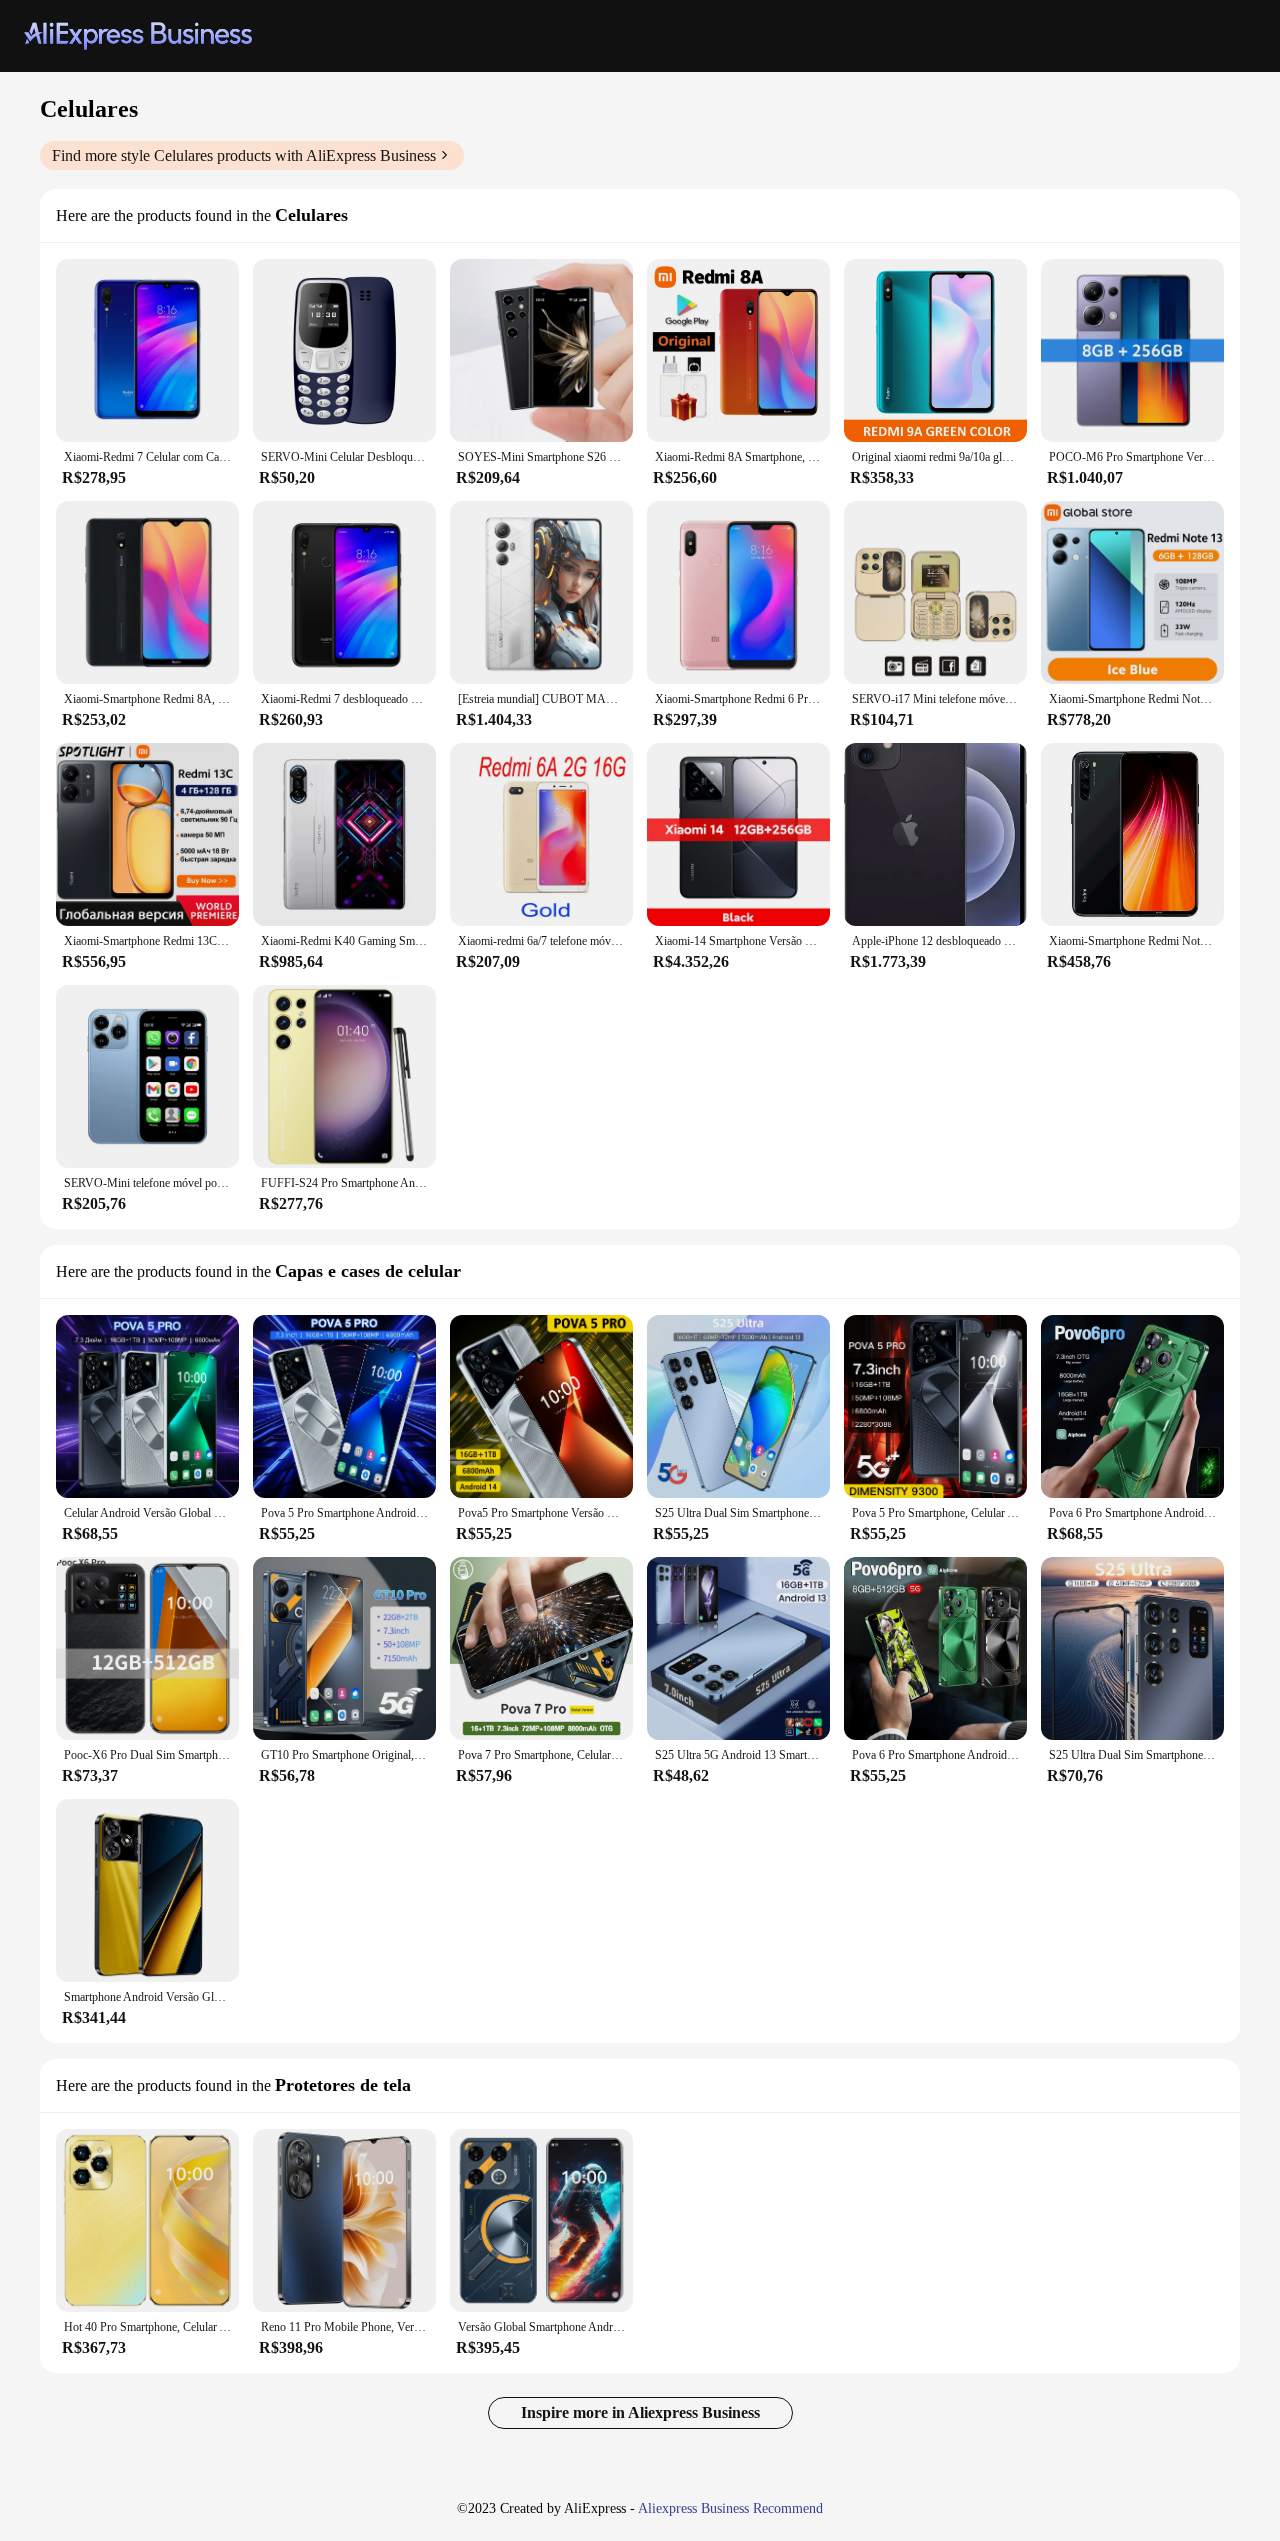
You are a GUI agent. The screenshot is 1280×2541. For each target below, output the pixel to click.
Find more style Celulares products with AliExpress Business (244, 155)
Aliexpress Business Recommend (730, 2508)
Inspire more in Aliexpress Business (640, 2412)
